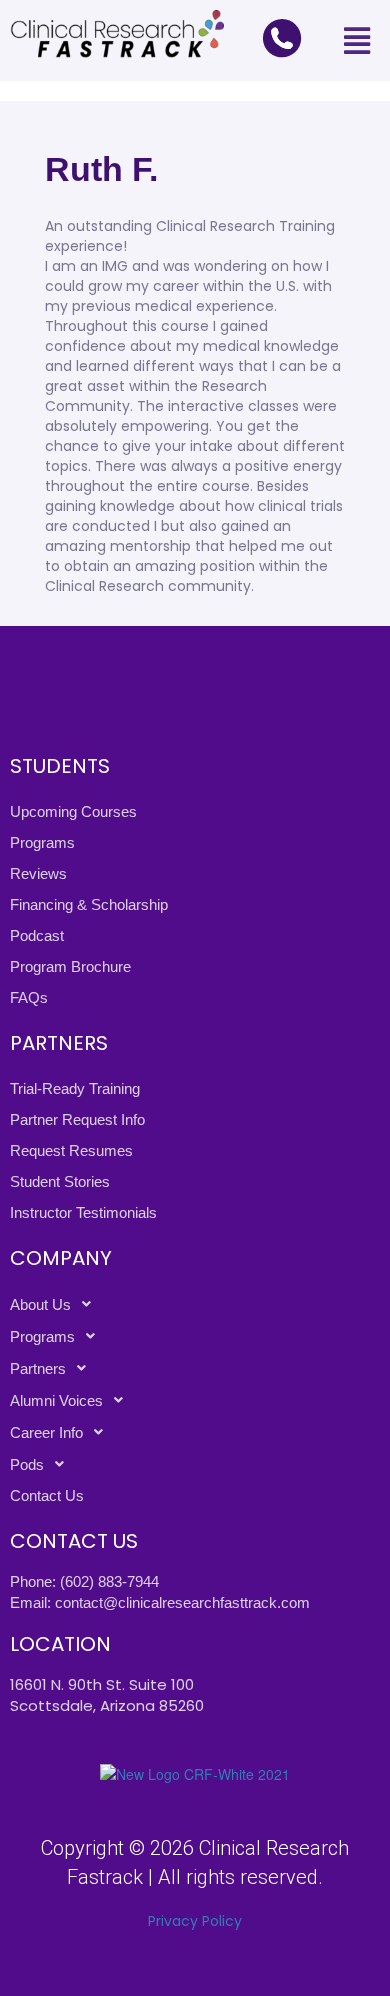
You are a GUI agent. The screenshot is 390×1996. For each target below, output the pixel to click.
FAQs (29, 997)
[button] (356, 40)
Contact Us (47, 1495)
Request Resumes (71, 1150)
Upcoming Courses (73, 811)
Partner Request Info (77, 1119)
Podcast (37, 935)
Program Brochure (70, 966)
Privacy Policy (195, 1921)
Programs (42, 842)
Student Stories (60, 1181)
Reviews (38, 873)
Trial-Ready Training (75, 1088)
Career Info (46, 1432)
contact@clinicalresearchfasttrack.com (182, 1602)
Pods (27, 1464)
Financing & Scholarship (89, 904)
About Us (40, 1304)
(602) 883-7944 (109, 1581)
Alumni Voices (56, 1400)
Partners (38, 1368)
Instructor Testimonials (83, 1212)
